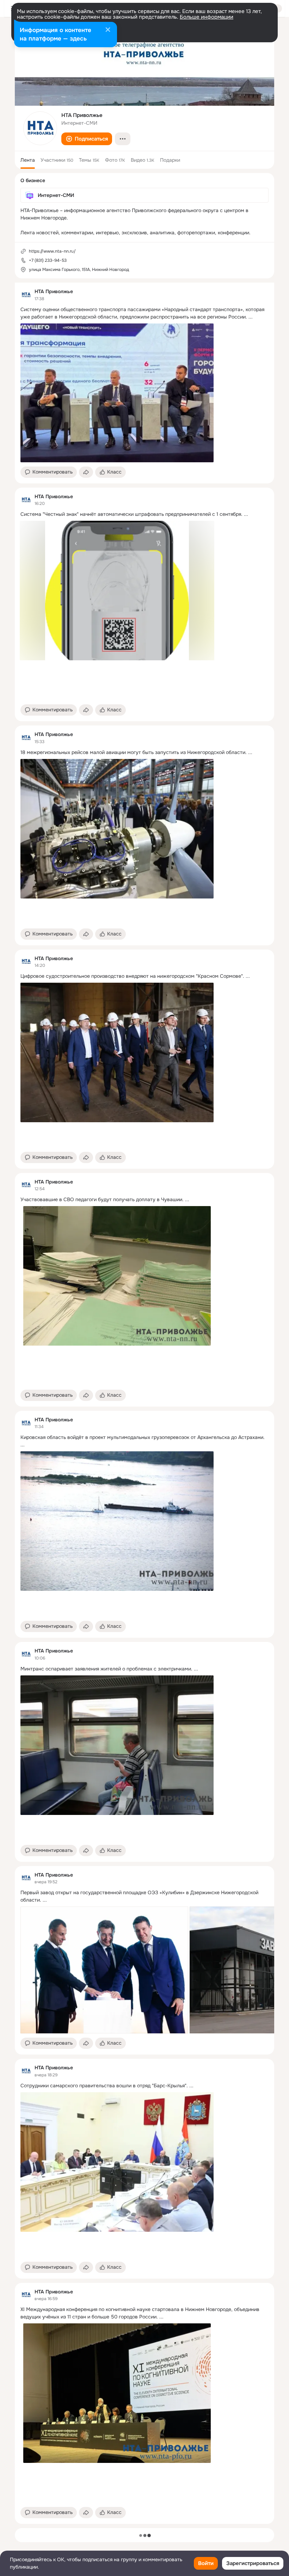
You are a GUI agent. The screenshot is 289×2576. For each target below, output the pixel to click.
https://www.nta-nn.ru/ (52, 251)
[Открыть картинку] (104, 1970)
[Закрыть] (108, 30)
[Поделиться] (86, 472)
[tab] (28, 160)
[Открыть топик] (144, 313)
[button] (87, 139)
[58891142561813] (26, 295)
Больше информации (207, 17)
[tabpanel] (144, 1403)
